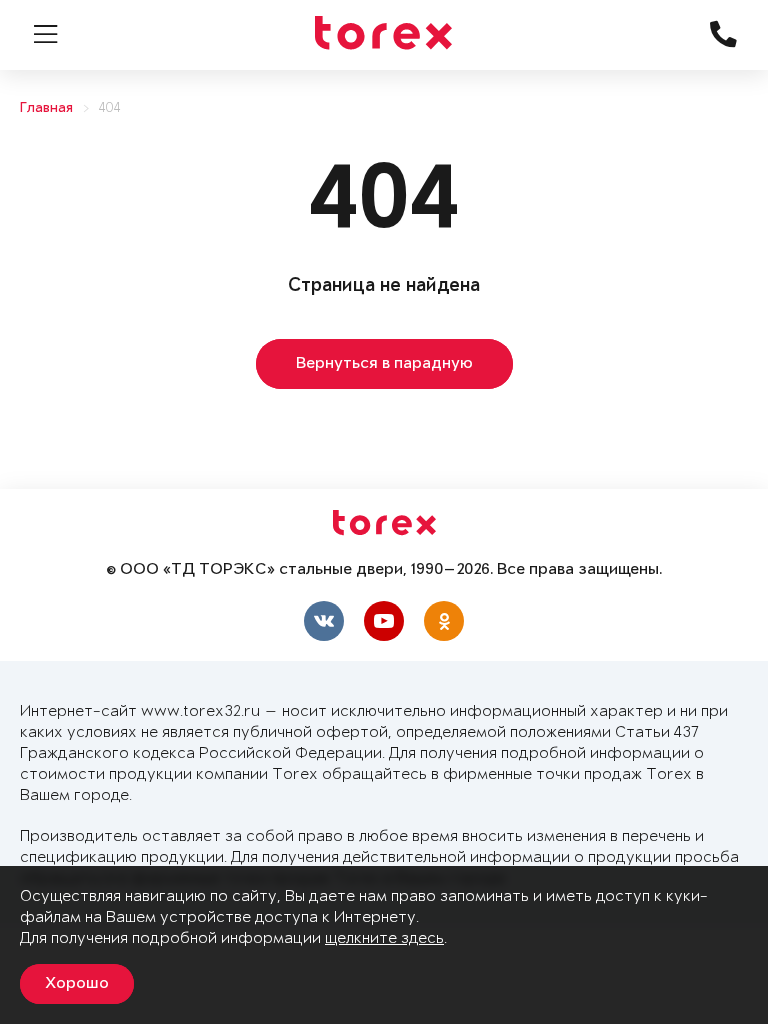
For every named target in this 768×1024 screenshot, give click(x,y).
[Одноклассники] (444, 621)
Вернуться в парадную (384, 364)
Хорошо (77, 984)
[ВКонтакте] (324, 621)
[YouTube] (384, 621)
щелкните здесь (384, 938)
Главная (46, 108)
